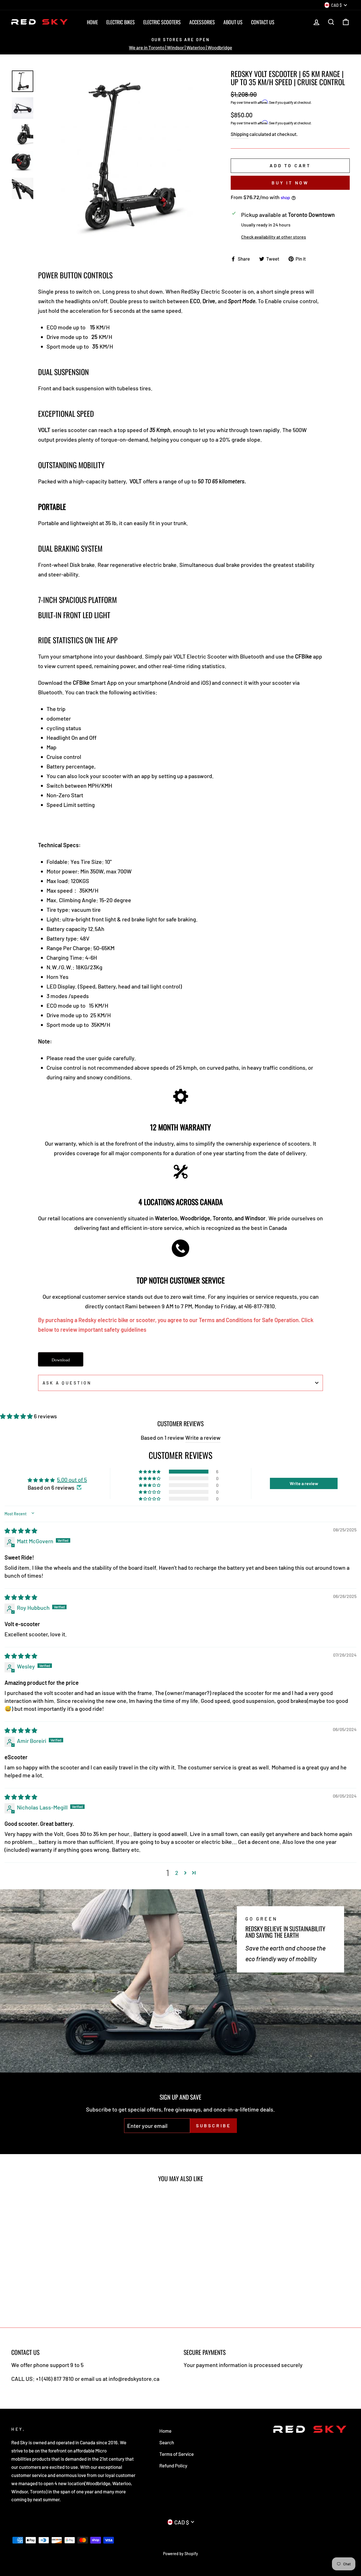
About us (233, 22)
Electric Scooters (162, 22)
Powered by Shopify (180, 2554)
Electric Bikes (121, 22)
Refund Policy (173, 2465)
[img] (21, 1531)
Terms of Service (177, 2454)
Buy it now (290, 183)
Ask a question (67, 1383)
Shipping (240, 134)
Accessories (202, 22)
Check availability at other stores (274, 237)
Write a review (203, 1437)
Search (167, 2442)
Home (92, 22)
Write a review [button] (304, 1483)
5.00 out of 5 (72, 1479)
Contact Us (263, 22)
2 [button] (177, 1873)
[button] (17, 1416)
